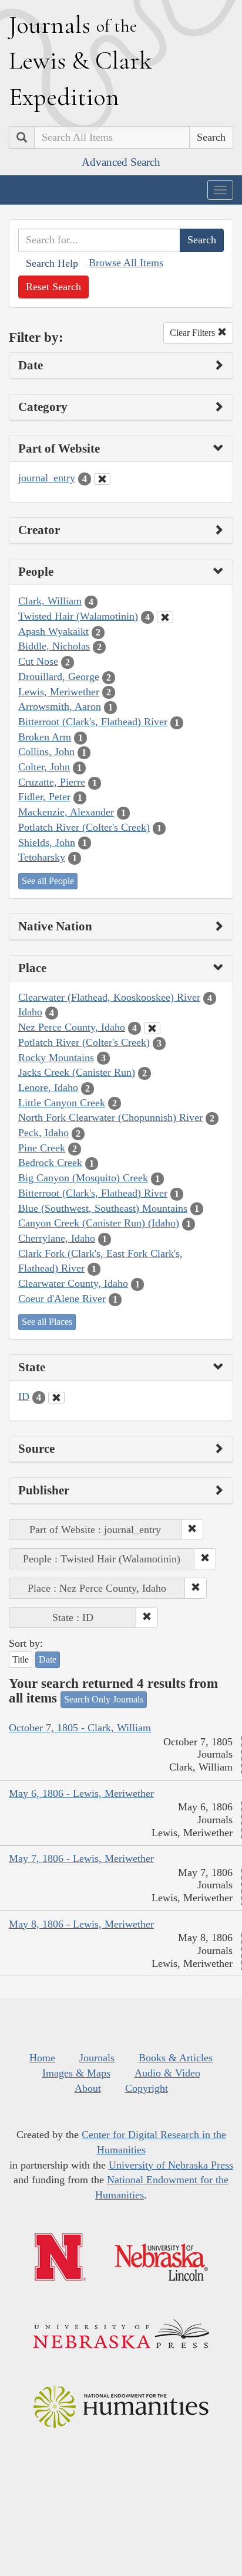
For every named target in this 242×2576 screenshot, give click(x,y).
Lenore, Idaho (48, 1088)
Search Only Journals (104, 1699)
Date (48, 1659)
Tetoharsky (42, 857)
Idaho (30, 1012)
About (88, 2088)
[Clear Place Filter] (152, 1028)
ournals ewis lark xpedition (80, 60)
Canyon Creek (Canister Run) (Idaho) (99, 1223)
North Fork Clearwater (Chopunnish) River (110, 1117)
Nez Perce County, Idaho (72, 1027)
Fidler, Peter (44, 797)
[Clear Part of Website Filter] (102, 479)
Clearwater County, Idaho (73, 1283)
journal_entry (47, 478)
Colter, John (44, 767)
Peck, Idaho (43, 1133)
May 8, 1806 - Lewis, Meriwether (81, 1924)
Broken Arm (45, 737)
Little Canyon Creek (62, 1103)
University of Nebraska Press (171, 2165)
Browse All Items (126, 263)
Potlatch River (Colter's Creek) (84, 827)
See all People (48, 881)
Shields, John (47, 842)
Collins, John (46, 752)
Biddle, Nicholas (54, 646)
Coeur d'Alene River (62, 1299)
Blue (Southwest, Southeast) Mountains (103, 1208)
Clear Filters (194, 333)
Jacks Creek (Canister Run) (77, 1072)
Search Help (52, 263)
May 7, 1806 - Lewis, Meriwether (81, 1858)
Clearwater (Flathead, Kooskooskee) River (109, 997)
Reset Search (53, 287)
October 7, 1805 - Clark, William (80, 1728)
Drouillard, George (59, 677)
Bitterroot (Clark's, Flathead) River (93, 722)
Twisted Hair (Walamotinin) (78, 616)
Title (21, 1659)
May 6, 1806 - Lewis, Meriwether (81, 1793)
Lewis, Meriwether (59, 692)
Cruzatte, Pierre (52, 782)
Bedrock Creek (50, 1163)
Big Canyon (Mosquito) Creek (83, 1178)
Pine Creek (42, 1148)
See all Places (47, 1322)
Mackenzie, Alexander (66, 812)
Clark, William (50, 601)
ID (24, 1396)
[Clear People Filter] (165, 617)
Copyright (147, 2088)
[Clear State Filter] (56, 1398)
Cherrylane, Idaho (57, 1238)
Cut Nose (38, 661)
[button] (192, 1530)
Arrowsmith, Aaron (60, 706)
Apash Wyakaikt (53, 631)
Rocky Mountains (56, 1058)
